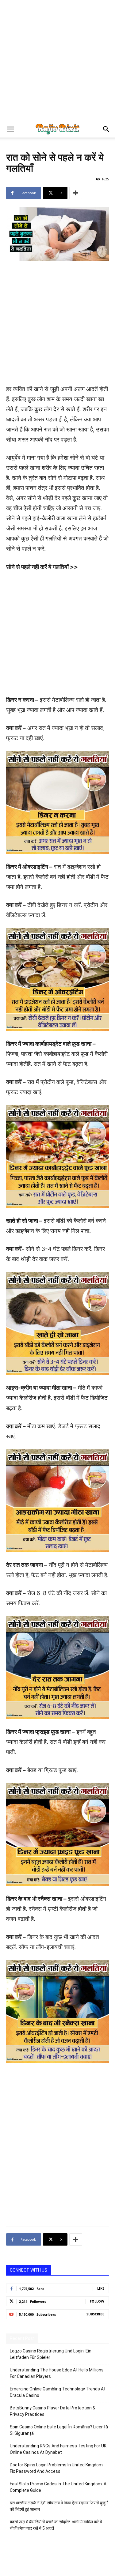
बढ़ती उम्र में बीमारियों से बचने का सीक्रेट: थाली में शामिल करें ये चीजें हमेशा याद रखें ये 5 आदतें (56, 2525)
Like (101, 2288)
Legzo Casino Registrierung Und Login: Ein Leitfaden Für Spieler (51, 2354)
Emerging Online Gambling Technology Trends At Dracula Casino (58, 2392)
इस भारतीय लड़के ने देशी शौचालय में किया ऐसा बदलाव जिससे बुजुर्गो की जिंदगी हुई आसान (59, 2506)
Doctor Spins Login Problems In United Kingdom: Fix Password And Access (57, 2468)
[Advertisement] (57, 60)
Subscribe (95, 2314)
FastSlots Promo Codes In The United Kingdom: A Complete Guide (58, 2487)
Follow (97, 2301)
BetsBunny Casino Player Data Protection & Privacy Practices (53, 2411)
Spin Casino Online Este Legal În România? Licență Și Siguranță (59, 2430)
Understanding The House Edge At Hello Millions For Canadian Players (57, 2373)
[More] (76, 193)
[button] (10, 129)
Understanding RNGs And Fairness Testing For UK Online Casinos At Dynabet (58, 2449)
